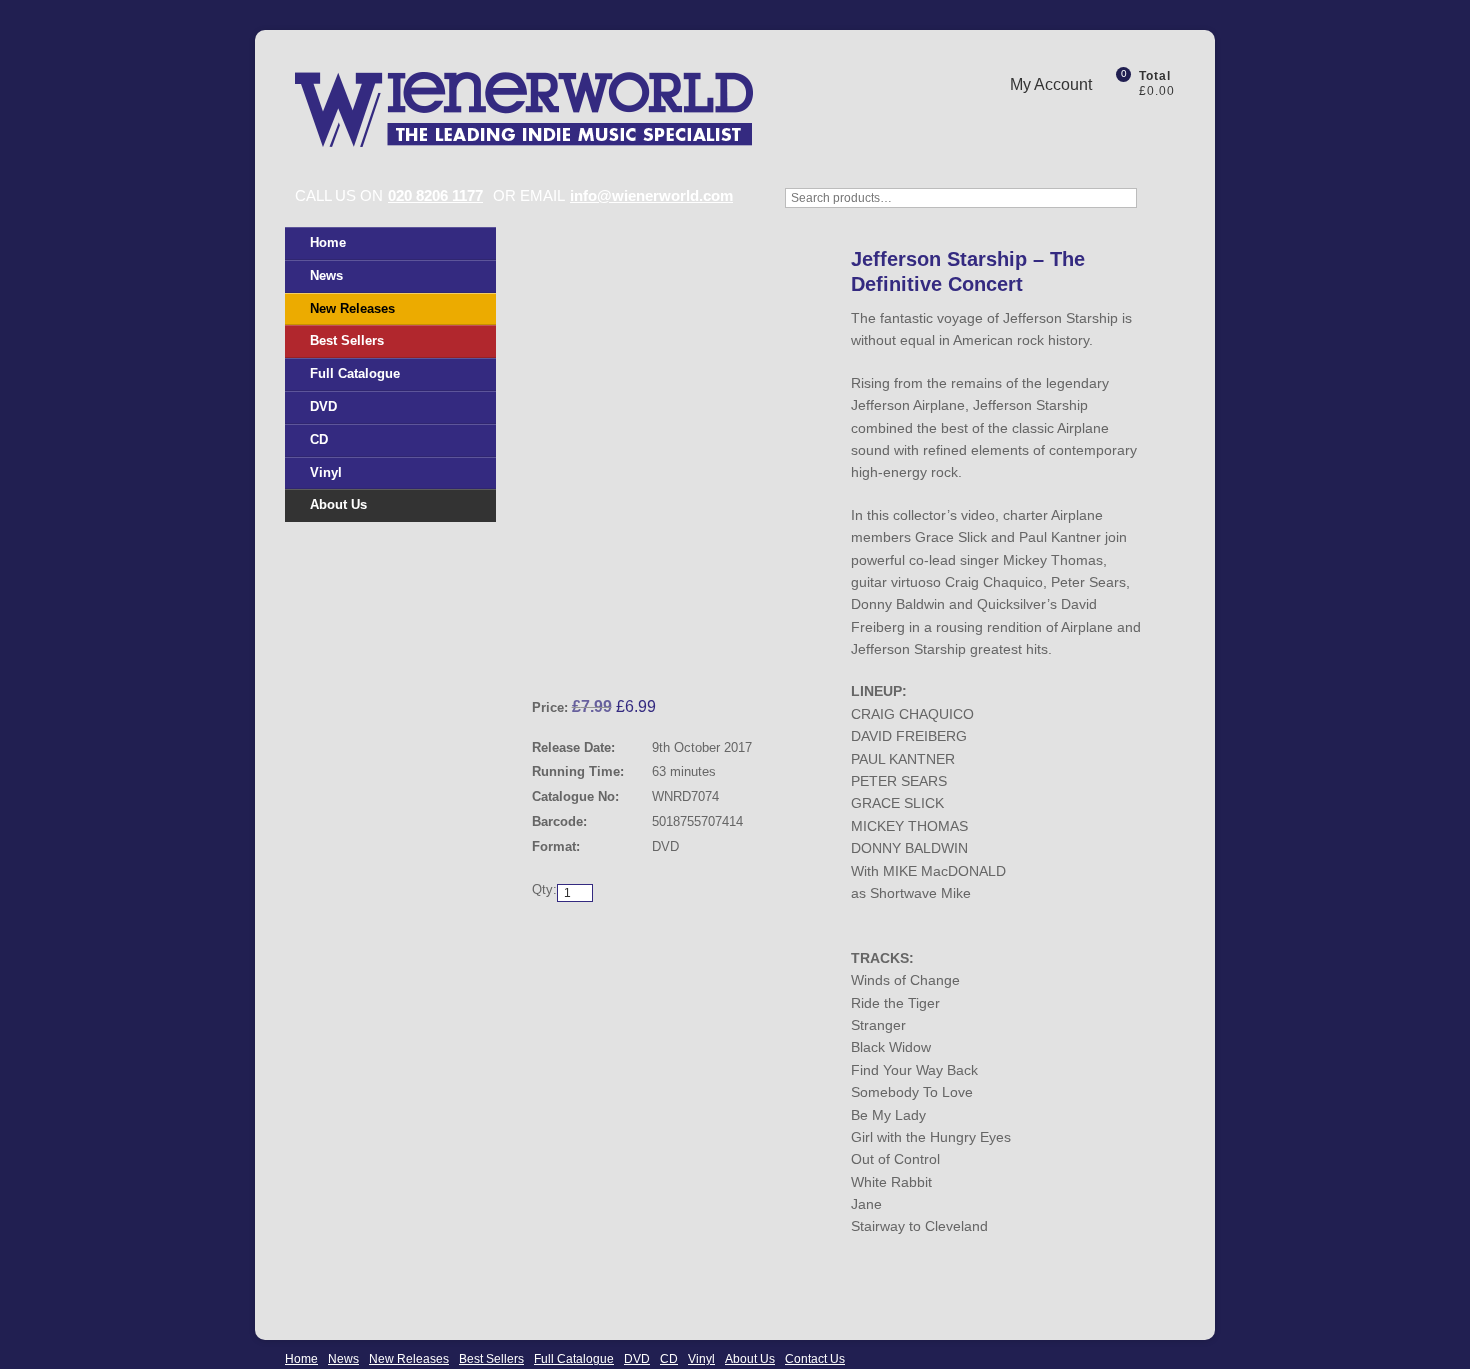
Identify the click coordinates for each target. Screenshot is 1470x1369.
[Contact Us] (1130, 123)
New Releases (352, 308)
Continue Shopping (607, 934)
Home (328, 242)
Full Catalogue (355, 373)
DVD (323, 406)
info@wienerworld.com (651, 195)
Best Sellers (347, 340)
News (326, 275)
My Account (1051, 84)
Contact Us (815, 1359)
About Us (338, 504)
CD (319, 439)
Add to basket (746, 934)
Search (1165, 208)
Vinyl (326, 472)
